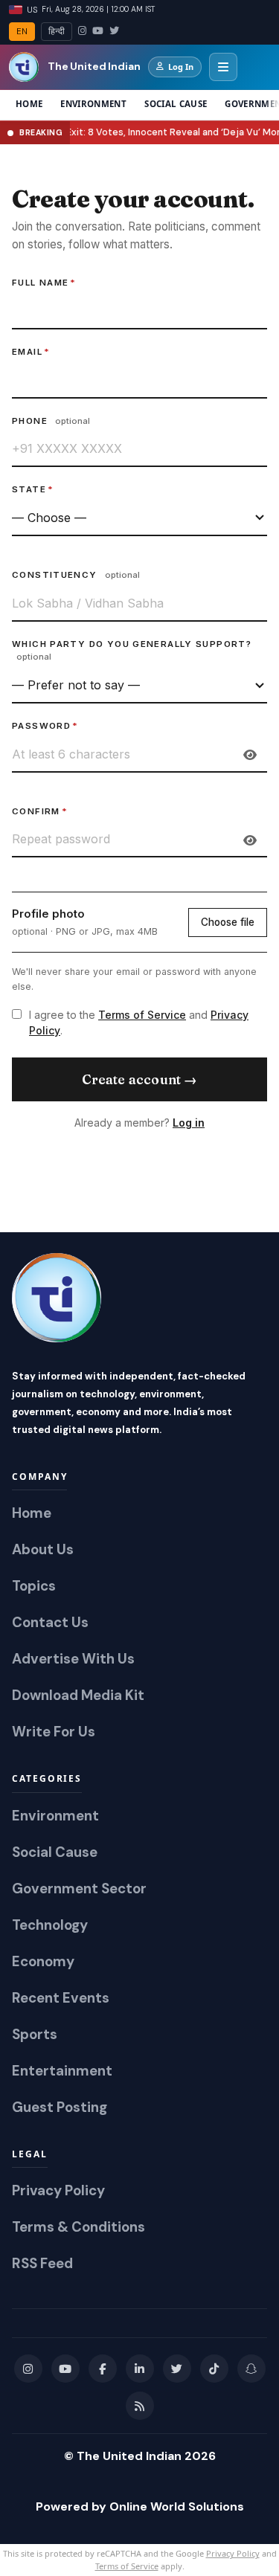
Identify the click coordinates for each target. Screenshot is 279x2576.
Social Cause (176, 104)
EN (22, 32)
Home (29, 104)
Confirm (40, 811)
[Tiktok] (214, 2369)
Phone (51, 421)
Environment (93, 104)
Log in (189, 1123)
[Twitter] (114, 31)
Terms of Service (142, 1015)
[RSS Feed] (140, 2406)
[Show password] (250, 755)
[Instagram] (82, 31)
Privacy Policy (233, 2553)
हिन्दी (57, 32)
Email (31, 352)
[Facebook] (103, 2369)
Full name (44, 283)
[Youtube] (65, 2369)
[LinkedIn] (140, 2369)
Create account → (140, 1079)
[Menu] (223, 67)
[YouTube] (98, 31)
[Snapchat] (251, 2369)
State (33, 489)
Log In (181, 67)
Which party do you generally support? (132, 651)
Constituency (76, 575)
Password (45, 726)
